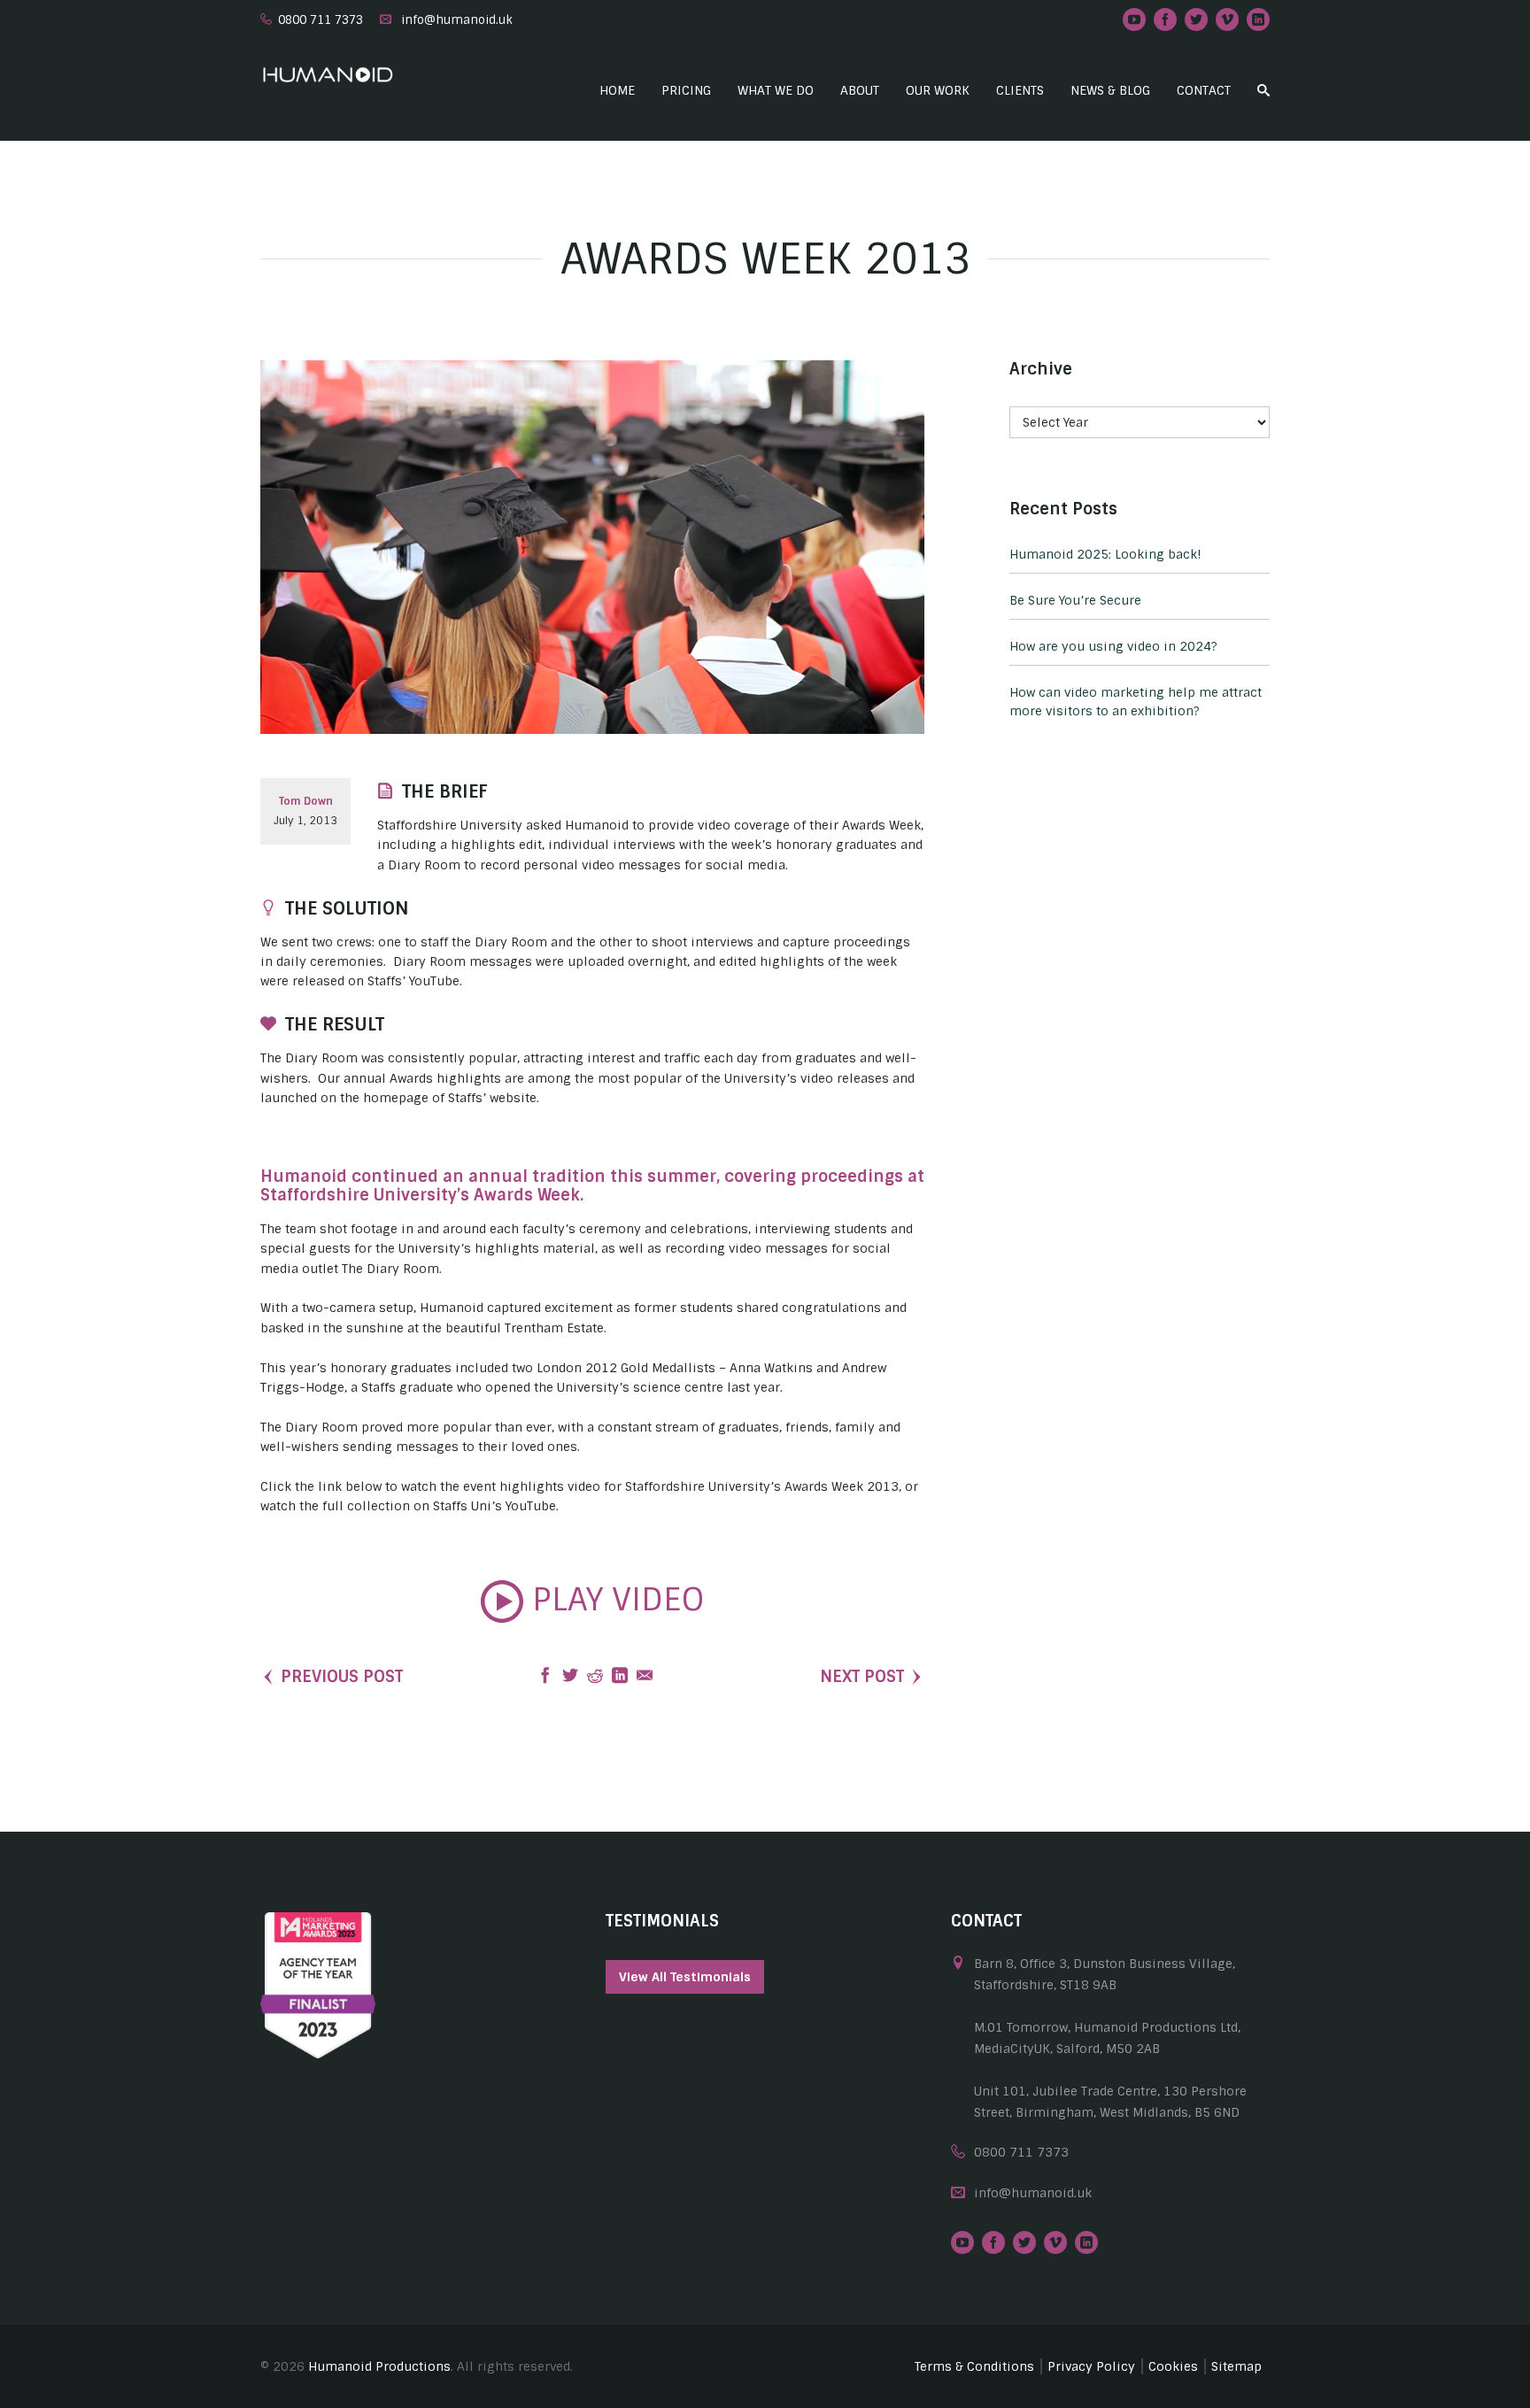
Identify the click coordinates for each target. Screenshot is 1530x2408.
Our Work (938, 90)
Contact (1204, 90)
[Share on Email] (645, 1677)
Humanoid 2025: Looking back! (1105, 554)
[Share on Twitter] (570, 1677)
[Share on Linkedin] (620, 1677)
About (860, 90)
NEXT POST (862, 1677)
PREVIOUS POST (342, 1677)
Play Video (614, 1600)
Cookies (1173, 2366)
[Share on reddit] (595, 1677)
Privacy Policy (1091, 2366)
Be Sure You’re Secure (1075, 600)
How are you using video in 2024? (1113, 646)
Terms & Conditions (974, 2366)
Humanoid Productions (379, 2366)
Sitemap (1236, 2366)
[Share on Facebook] (545, 1677)
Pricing (686, 90)
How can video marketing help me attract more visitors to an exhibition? (1136, 702)
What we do (776, 90)
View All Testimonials (685, 1977)
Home (617, 90)
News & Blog (1110, 90)
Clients (1020, 90)
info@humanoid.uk (457, 20)
